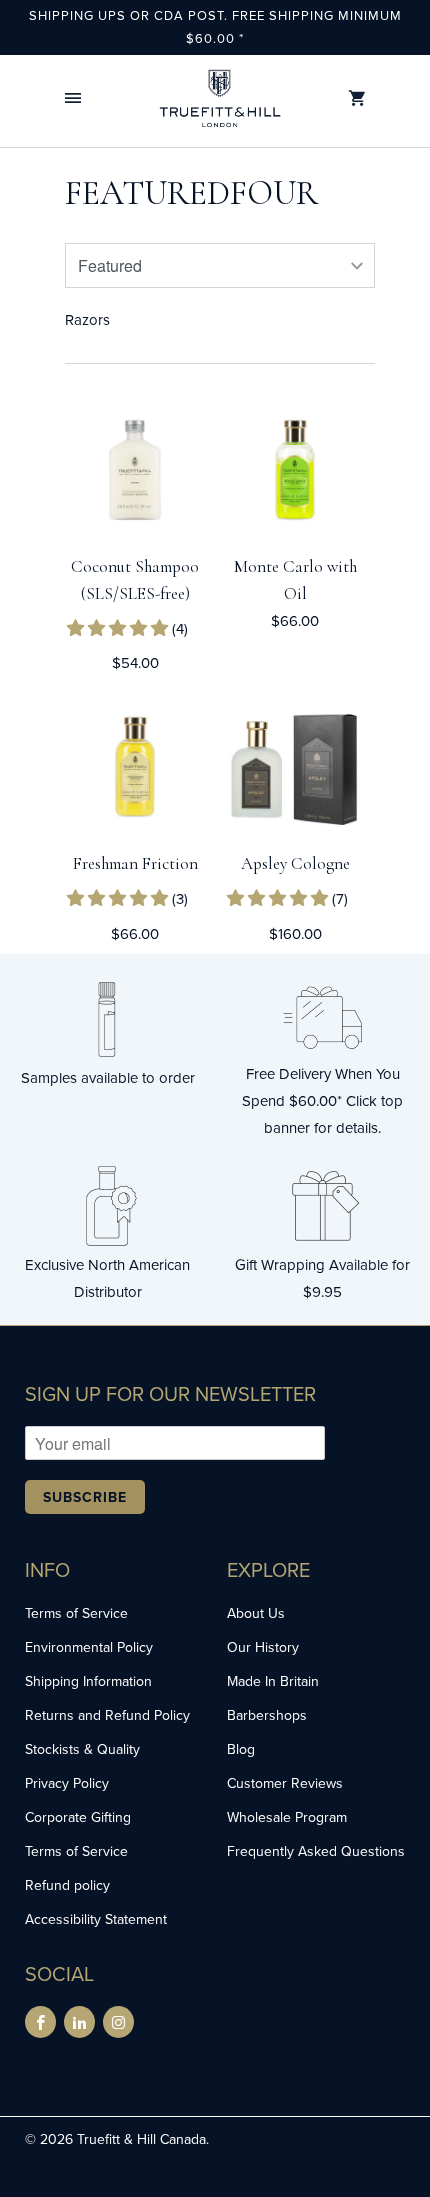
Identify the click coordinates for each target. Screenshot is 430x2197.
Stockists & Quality (82, 1749)
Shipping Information (88, 1681)
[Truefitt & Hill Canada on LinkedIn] (79, 2022)
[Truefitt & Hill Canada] (220, 98)
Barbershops (267, 1715)
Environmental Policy (89, 1647)
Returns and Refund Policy (107, 1715)
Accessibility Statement (96, 1919)
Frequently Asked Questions (316, 1851)
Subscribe (85, 1497)
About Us (256, 1613)
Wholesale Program (287, 1817)
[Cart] (357, 98)
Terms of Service (76, 1613)
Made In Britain (273, 1681)
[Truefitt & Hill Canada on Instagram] (118, 2022)
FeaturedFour (191, 193)
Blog (241, 1749)
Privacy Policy (67, 1783)
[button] (73, 98)
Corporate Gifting (78, 1817)
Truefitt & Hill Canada (141, 2139)
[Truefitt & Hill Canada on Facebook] (40, 2022)
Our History (263, 1647)
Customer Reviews (285, 1783)
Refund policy (67, 1885)
